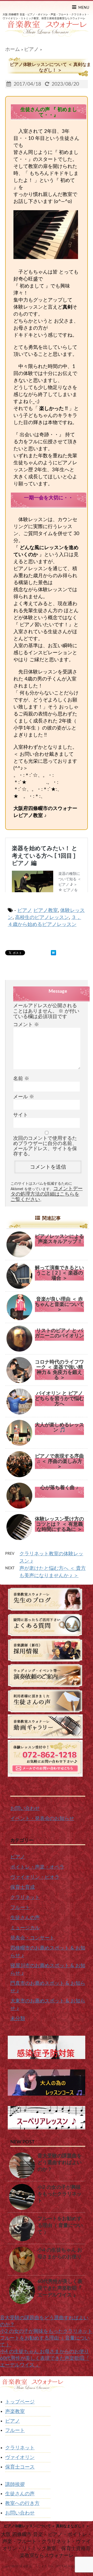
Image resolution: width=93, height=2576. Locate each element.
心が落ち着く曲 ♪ (59, 1488)
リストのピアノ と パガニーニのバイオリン (59, 1333)
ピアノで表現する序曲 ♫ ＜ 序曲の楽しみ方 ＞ (59, 1461)
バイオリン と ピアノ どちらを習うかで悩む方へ (59, 1399)
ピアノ (25, 911)
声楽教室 (15, 2412)
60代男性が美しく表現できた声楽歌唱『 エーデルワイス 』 (60, 2288)
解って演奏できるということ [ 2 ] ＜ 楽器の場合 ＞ (59, 1273)
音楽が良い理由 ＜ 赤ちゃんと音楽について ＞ (59, 1304)
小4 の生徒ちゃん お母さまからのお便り (44, 2352)
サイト (21, 1115)
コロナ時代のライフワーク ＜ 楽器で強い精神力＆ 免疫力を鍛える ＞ (59, 1370)
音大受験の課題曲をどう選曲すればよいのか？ (60, 2163)
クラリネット (25, 1897)
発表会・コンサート (32, 1938)
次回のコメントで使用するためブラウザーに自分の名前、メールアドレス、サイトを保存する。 (45, 1146)
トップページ (20, 2402)
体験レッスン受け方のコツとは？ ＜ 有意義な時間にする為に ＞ (59, 1524)
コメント (26, 1025)
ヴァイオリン (20, 2458)
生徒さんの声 (25, 1918)
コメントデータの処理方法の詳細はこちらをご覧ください (47, 1194)
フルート (20, 1908)
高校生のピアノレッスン (42, 918)
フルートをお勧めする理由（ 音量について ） (60, 2226)
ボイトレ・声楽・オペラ (37, 1867)
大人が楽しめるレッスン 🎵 (59, 1427)
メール (24, 1097)
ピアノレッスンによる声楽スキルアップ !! (59, 1239)
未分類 (18, 2019)
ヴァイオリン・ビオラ (35, 1877)
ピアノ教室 (46, 911)
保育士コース (20, 2467)
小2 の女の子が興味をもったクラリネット (60, 2194)
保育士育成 (23, 1887)
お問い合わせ (25, 1808)
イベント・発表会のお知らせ (42, 1819)
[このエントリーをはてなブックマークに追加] (53, 953)
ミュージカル (25, 1928)
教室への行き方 (22, 2503)
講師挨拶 (15, 2485)
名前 (21, 1079)
